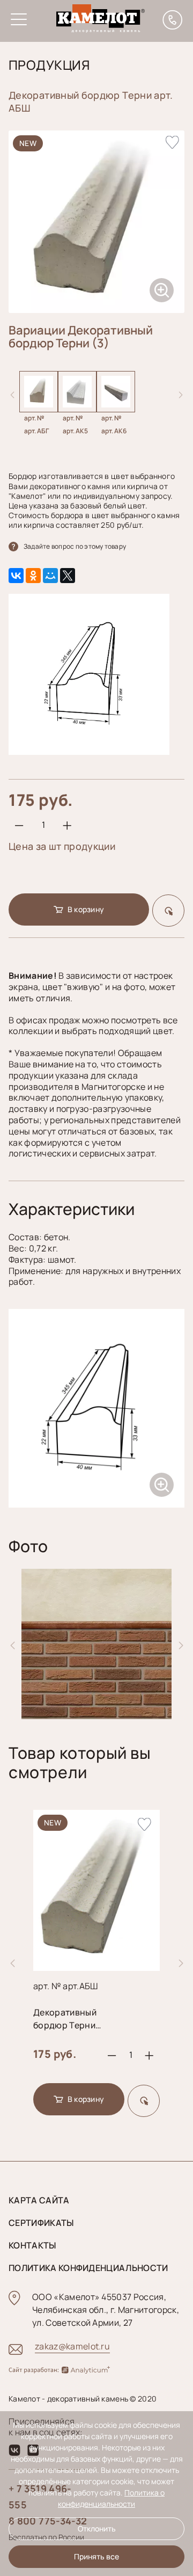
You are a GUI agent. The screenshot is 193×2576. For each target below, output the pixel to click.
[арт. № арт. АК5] (77, 403)
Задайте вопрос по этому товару (75, 546)
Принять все (96, 2556)
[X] (68, 576)
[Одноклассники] (33, 576)
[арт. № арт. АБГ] (39, 403)
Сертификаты (41, 2223)
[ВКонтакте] (16, 576)
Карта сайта (39, 2200)
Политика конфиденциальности (88, 2268)
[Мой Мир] (50, 576)
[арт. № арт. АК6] (116, 403)
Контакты (32, 2245)
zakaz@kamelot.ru (72, 2346)
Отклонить (97, 2528)
